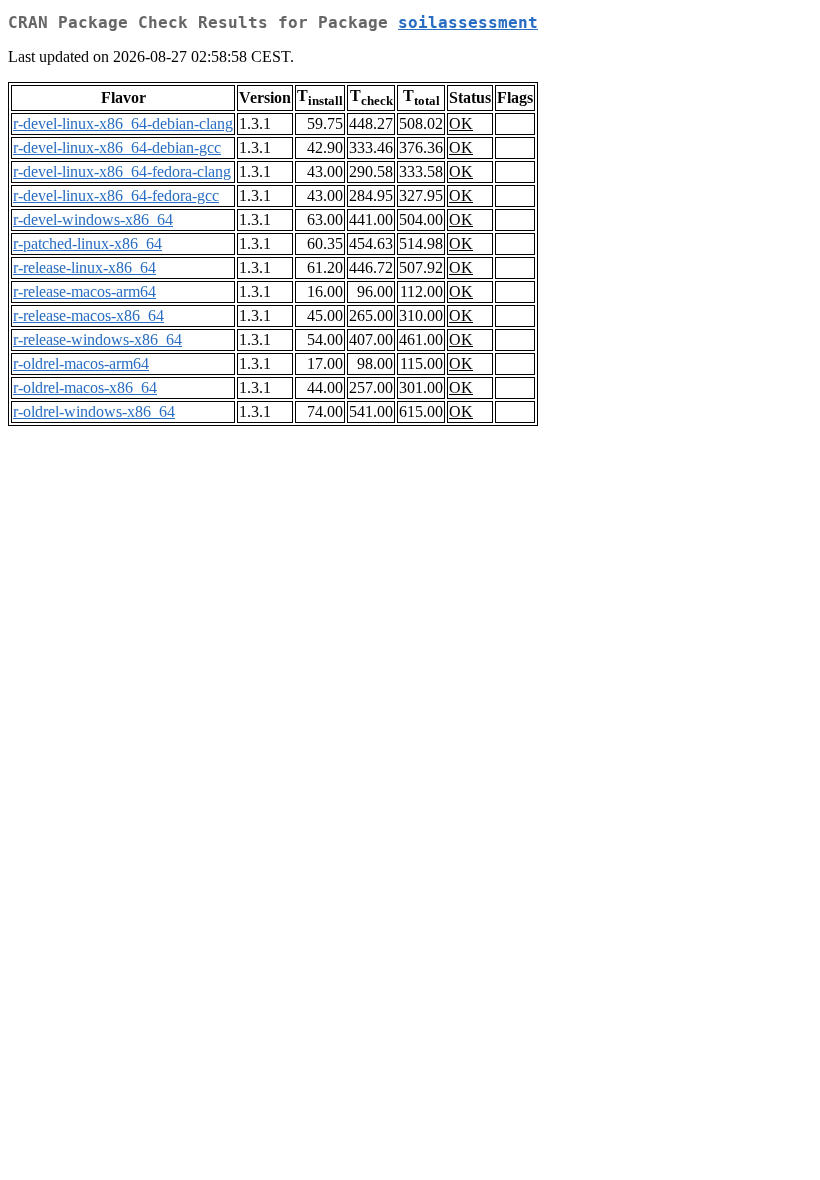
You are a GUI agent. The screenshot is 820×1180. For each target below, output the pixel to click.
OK (461, 123)
